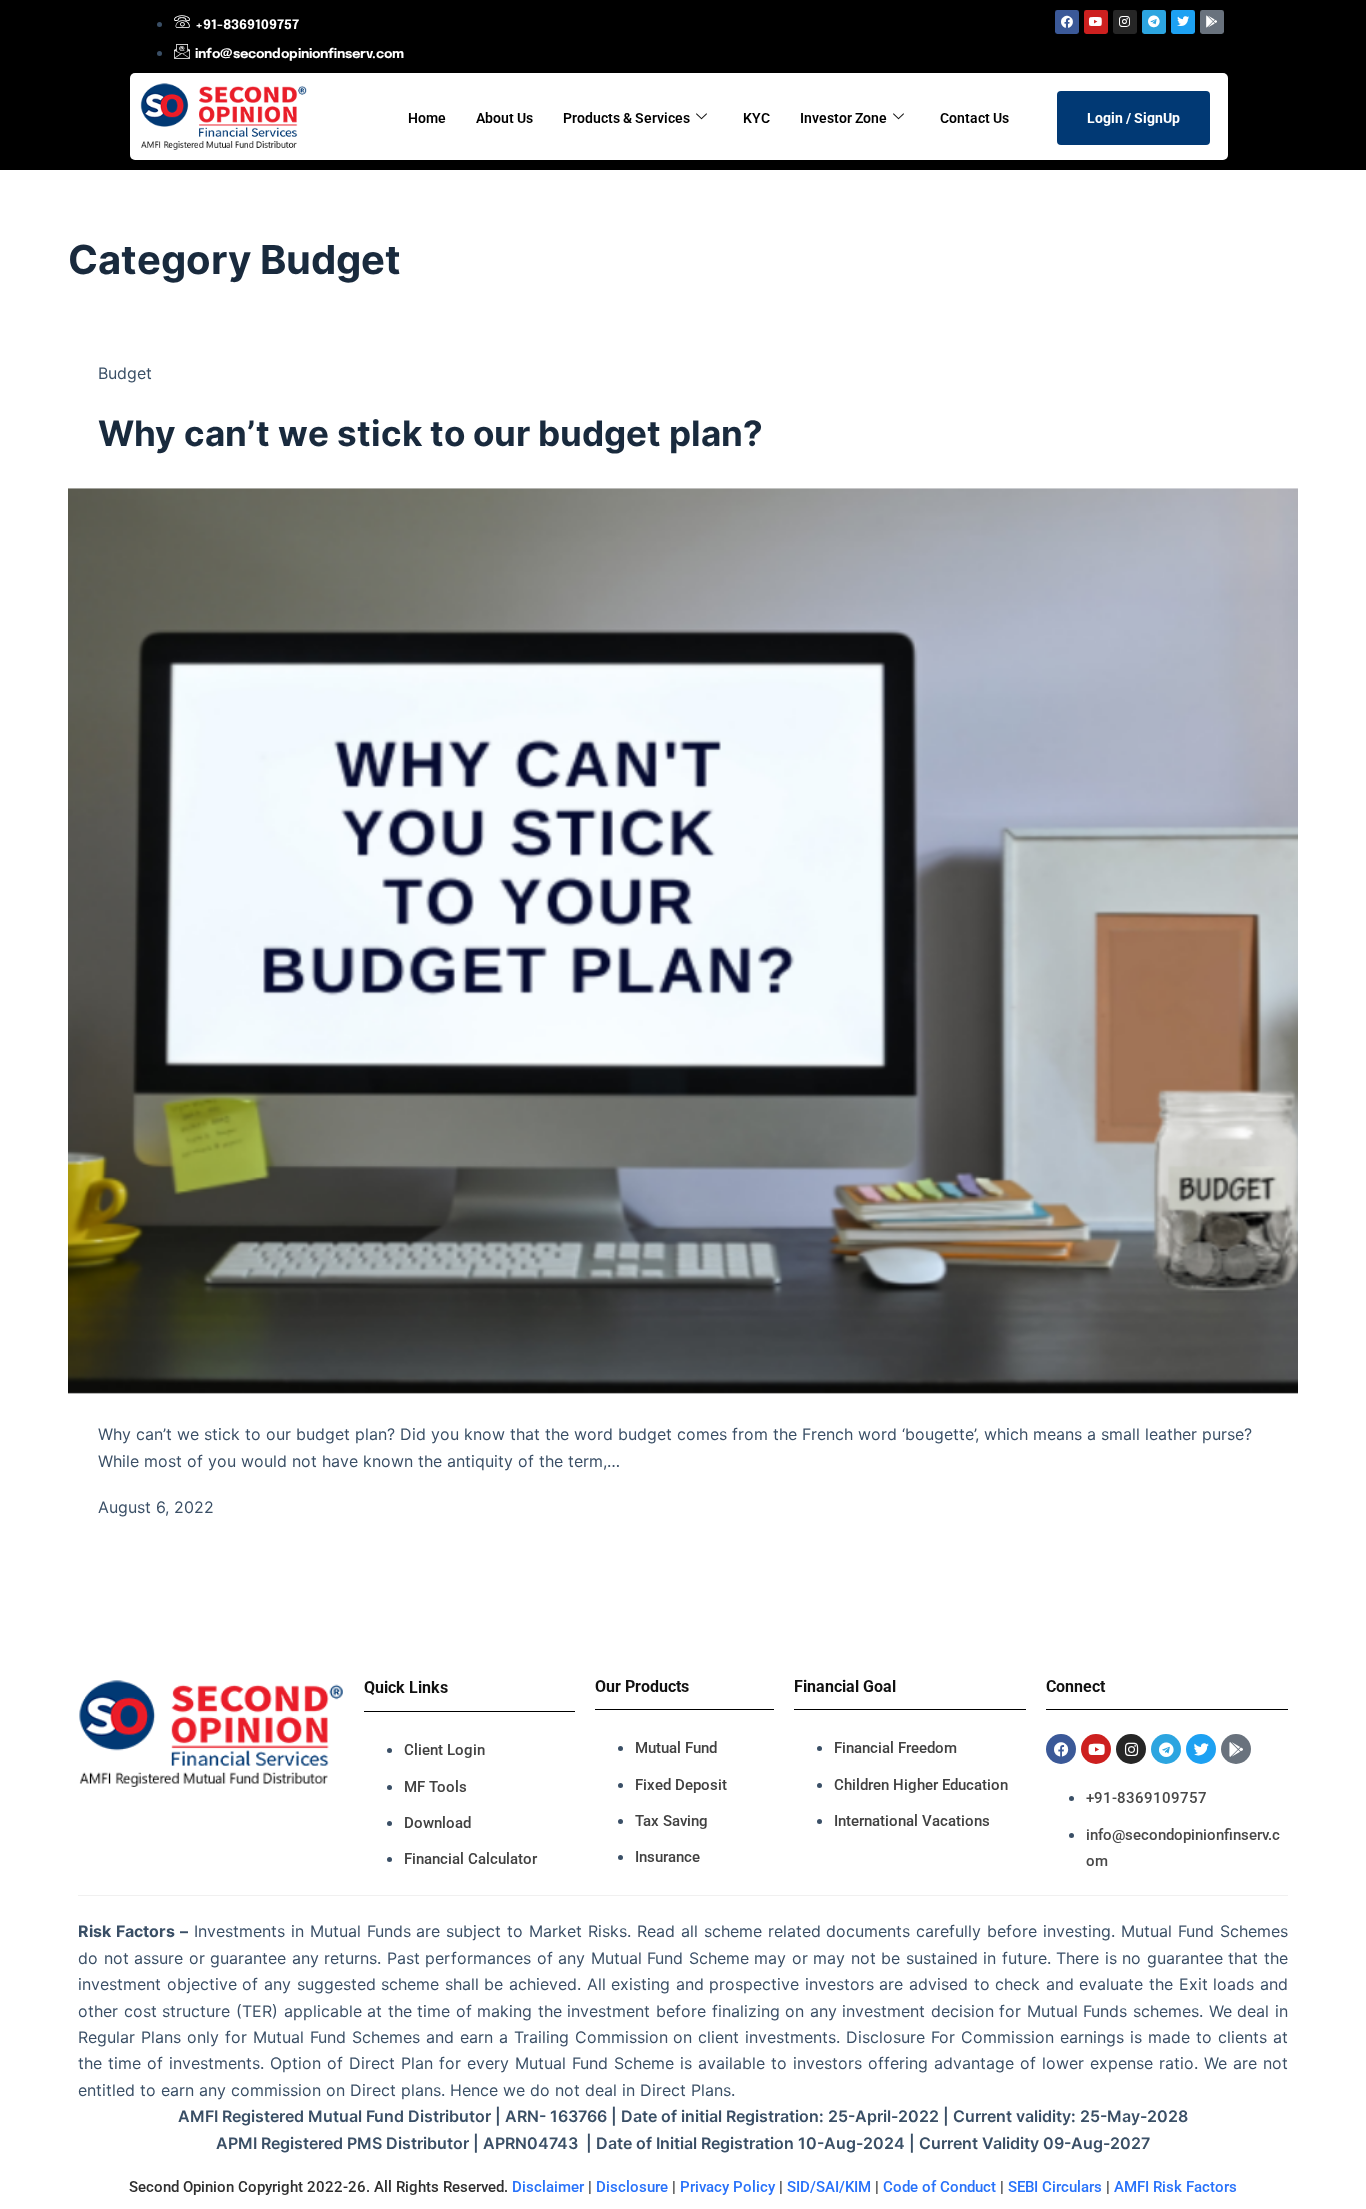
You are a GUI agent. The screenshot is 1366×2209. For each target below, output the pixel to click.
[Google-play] (1212, 22)
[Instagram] (1125, 22)
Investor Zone (843, 118)
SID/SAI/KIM (829, 2187)
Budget (125, 373)
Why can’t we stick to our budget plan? (430, 433)
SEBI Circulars (1055, 2187)
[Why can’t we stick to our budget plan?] (682, 940)
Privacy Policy (727, 2187)
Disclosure (632, 2187)
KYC (756, 118)
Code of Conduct (939, 2187)
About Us (504, 118)
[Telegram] (1154, 22)
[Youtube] (1096, 22)
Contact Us (974, 118)
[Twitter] (1183, 22)
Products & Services (626, 118)
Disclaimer (548, 2187)
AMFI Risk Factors (1175, 2187)
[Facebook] (1067, 22)
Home (427, 118)
